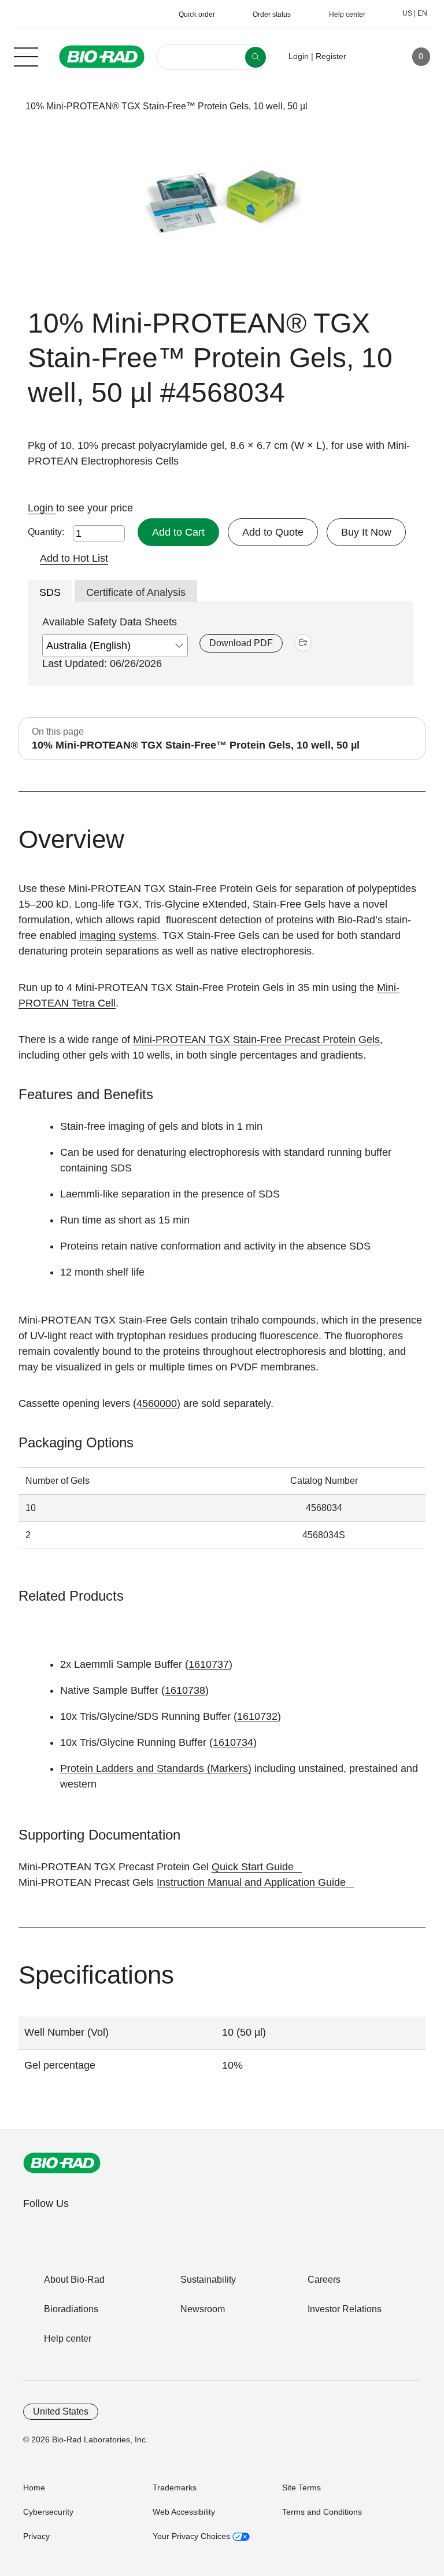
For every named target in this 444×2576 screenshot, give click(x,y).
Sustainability (208, 2280)
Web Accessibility (184, 2512)
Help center (68, 2339)
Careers (324, 2280)
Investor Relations (345, 2309)
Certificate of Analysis (136, 592)
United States (61, 2411)
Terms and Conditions (322, 2512)
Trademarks (175, 2487)
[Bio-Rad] (62, 2163)
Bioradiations (71, 2309)
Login (42, 508)
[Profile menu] (372, 57)
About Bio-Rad (74, 2280)
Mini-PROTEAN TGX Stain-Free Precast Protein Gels (256, 1040)
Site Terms (301, 2487)
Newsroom (203, 2309)
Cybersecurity (48, 2512)
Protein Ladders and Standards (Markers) (156, 1768)
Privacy (36, 2536)
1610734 (233, 1742)
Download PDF (241, 643)
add (303, 643)
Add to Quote (273, 532)
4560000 (157, 1403)
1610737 (209, 1664)
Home (34, 2487)
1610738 (185, 1690)
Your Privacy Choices (193, 2536)
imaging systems (118, 935)
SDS (50, 592)
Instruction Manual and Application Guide (251, 1882)
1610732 (257, 1716)
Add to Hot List (74, 558)
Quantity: (46, 532)
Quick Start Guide (253, 1867)
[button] (7, 106)
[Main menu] (26, 56)
